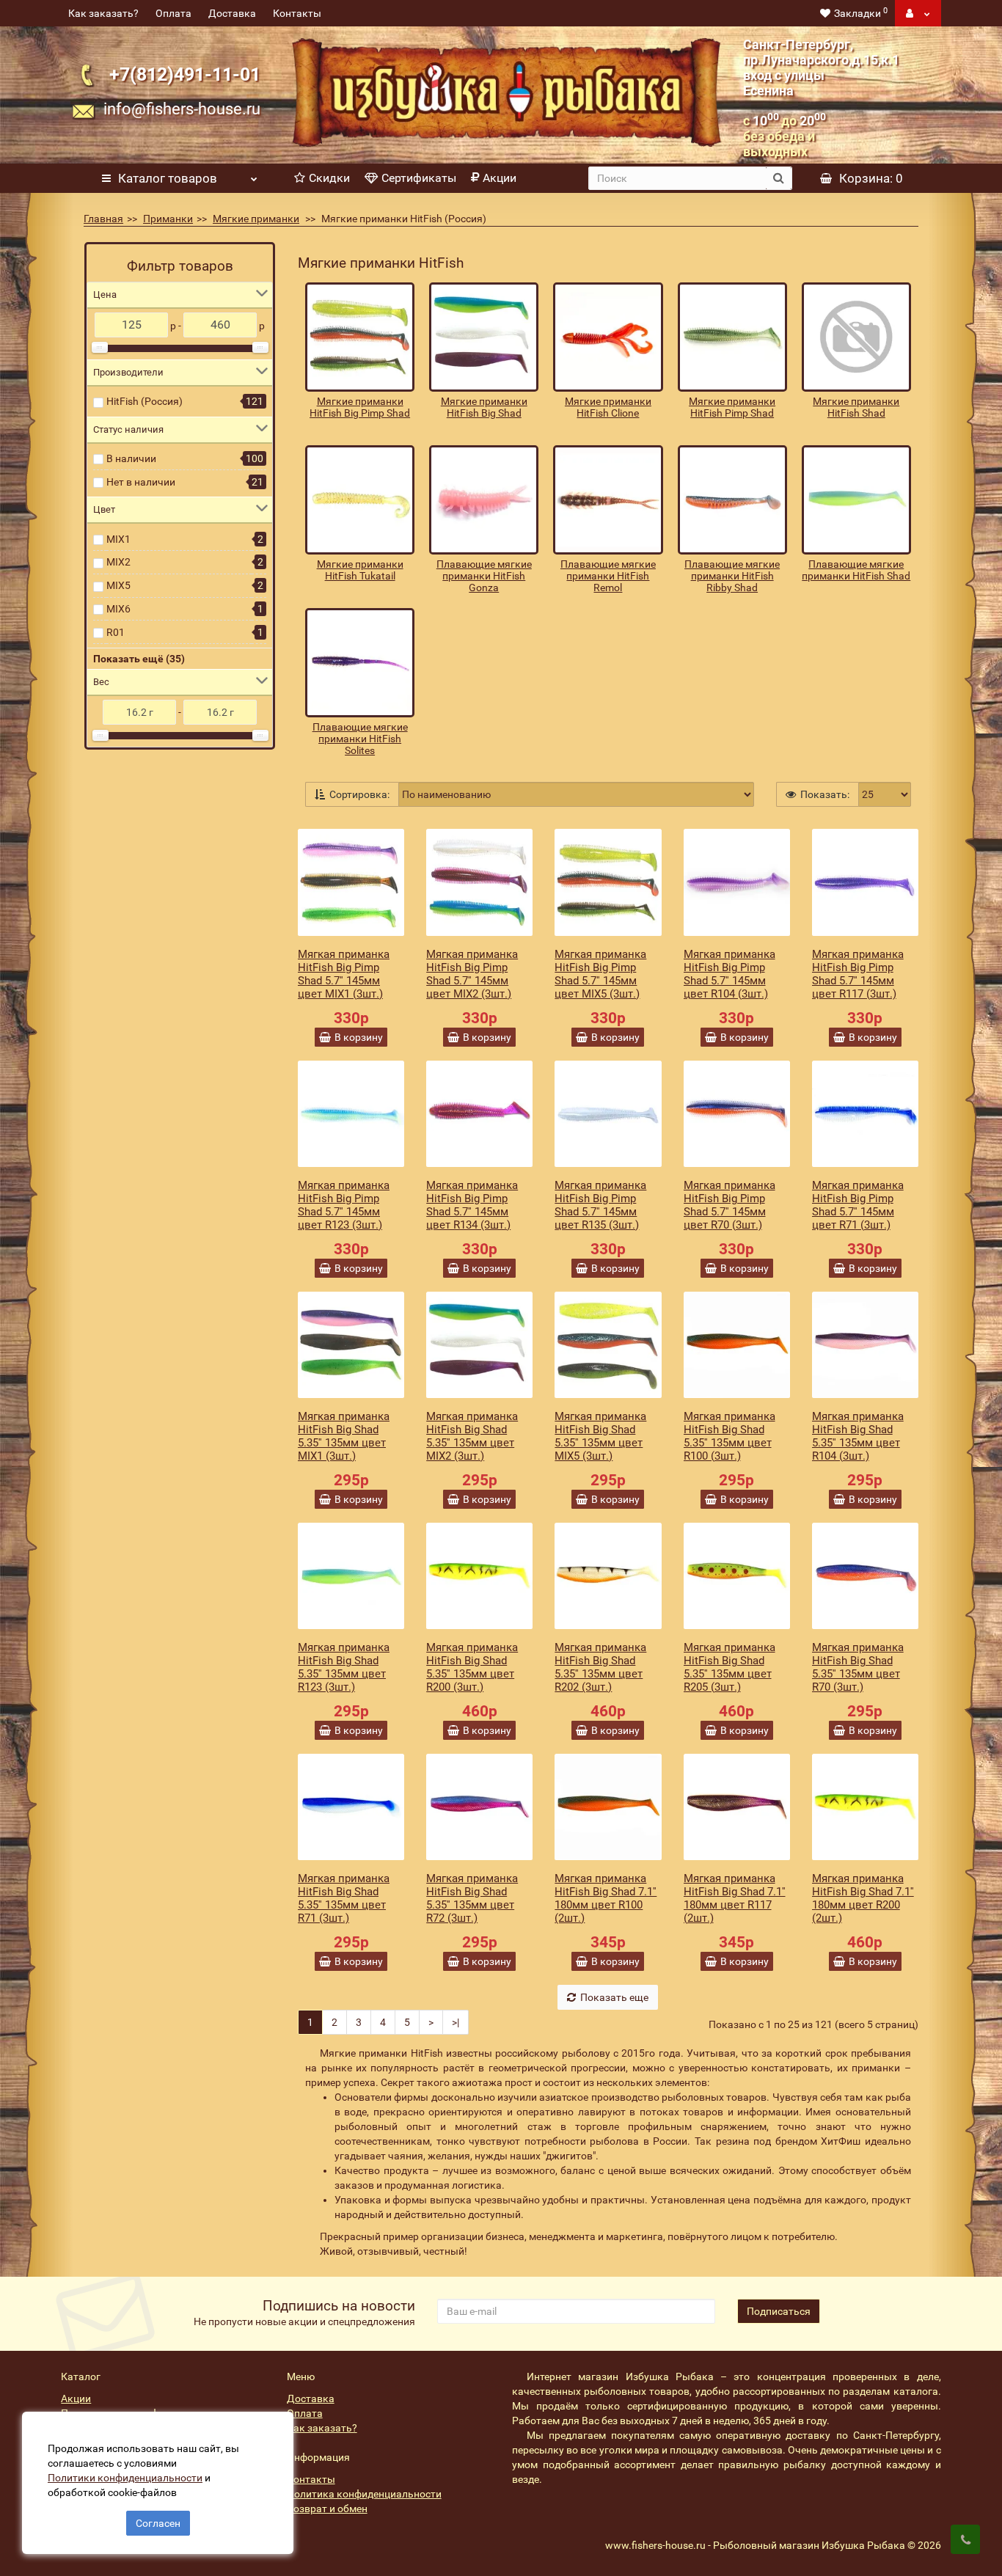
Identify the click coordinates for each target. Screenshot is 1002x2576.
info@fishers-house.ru (182, 109)
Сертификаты (419, 178)
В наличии (131, 458)
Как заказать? (103, 13)
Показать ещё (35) (139, 659)
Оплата (173, 13)
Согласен (158, 2523)
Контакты (297, 13)
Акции (500, 178)
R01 (116, 632)
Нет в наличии (141, 482)
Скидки (329, 178)
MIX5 (118, 585)
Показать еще (614, 1997)
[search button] (779, 178)
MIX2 (118, 562)
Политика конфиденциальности (364, 2494)
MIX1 (118, 539)
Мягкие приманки (256, 219)
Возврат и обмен (327, 2509)
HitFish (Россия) (145, 401)
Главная (103, 219)
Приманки (168, 219)
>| (456, 2022)
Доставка (232, 13)
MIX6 (118, 609)
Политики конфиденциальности (125, 2478)
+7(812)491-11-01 (185, 74)
